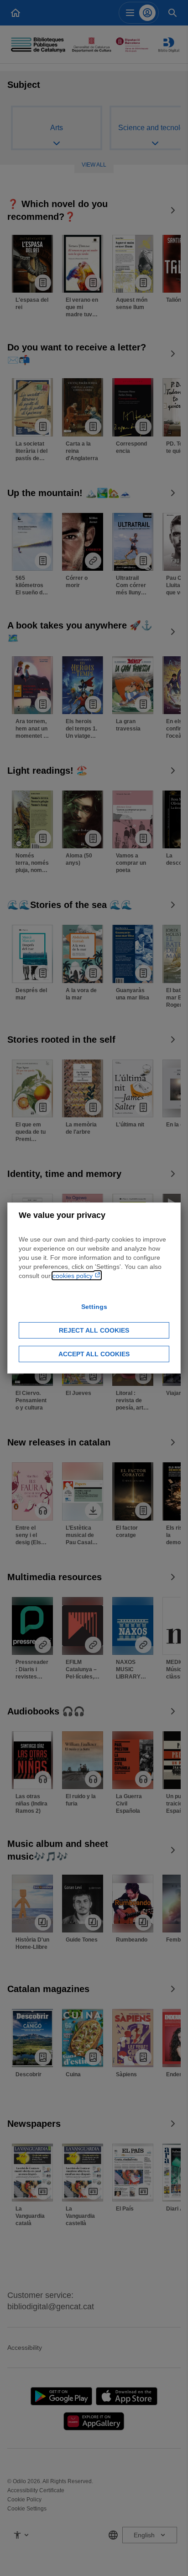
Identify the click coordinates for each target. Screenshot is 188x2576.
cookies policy (73, 1276)
